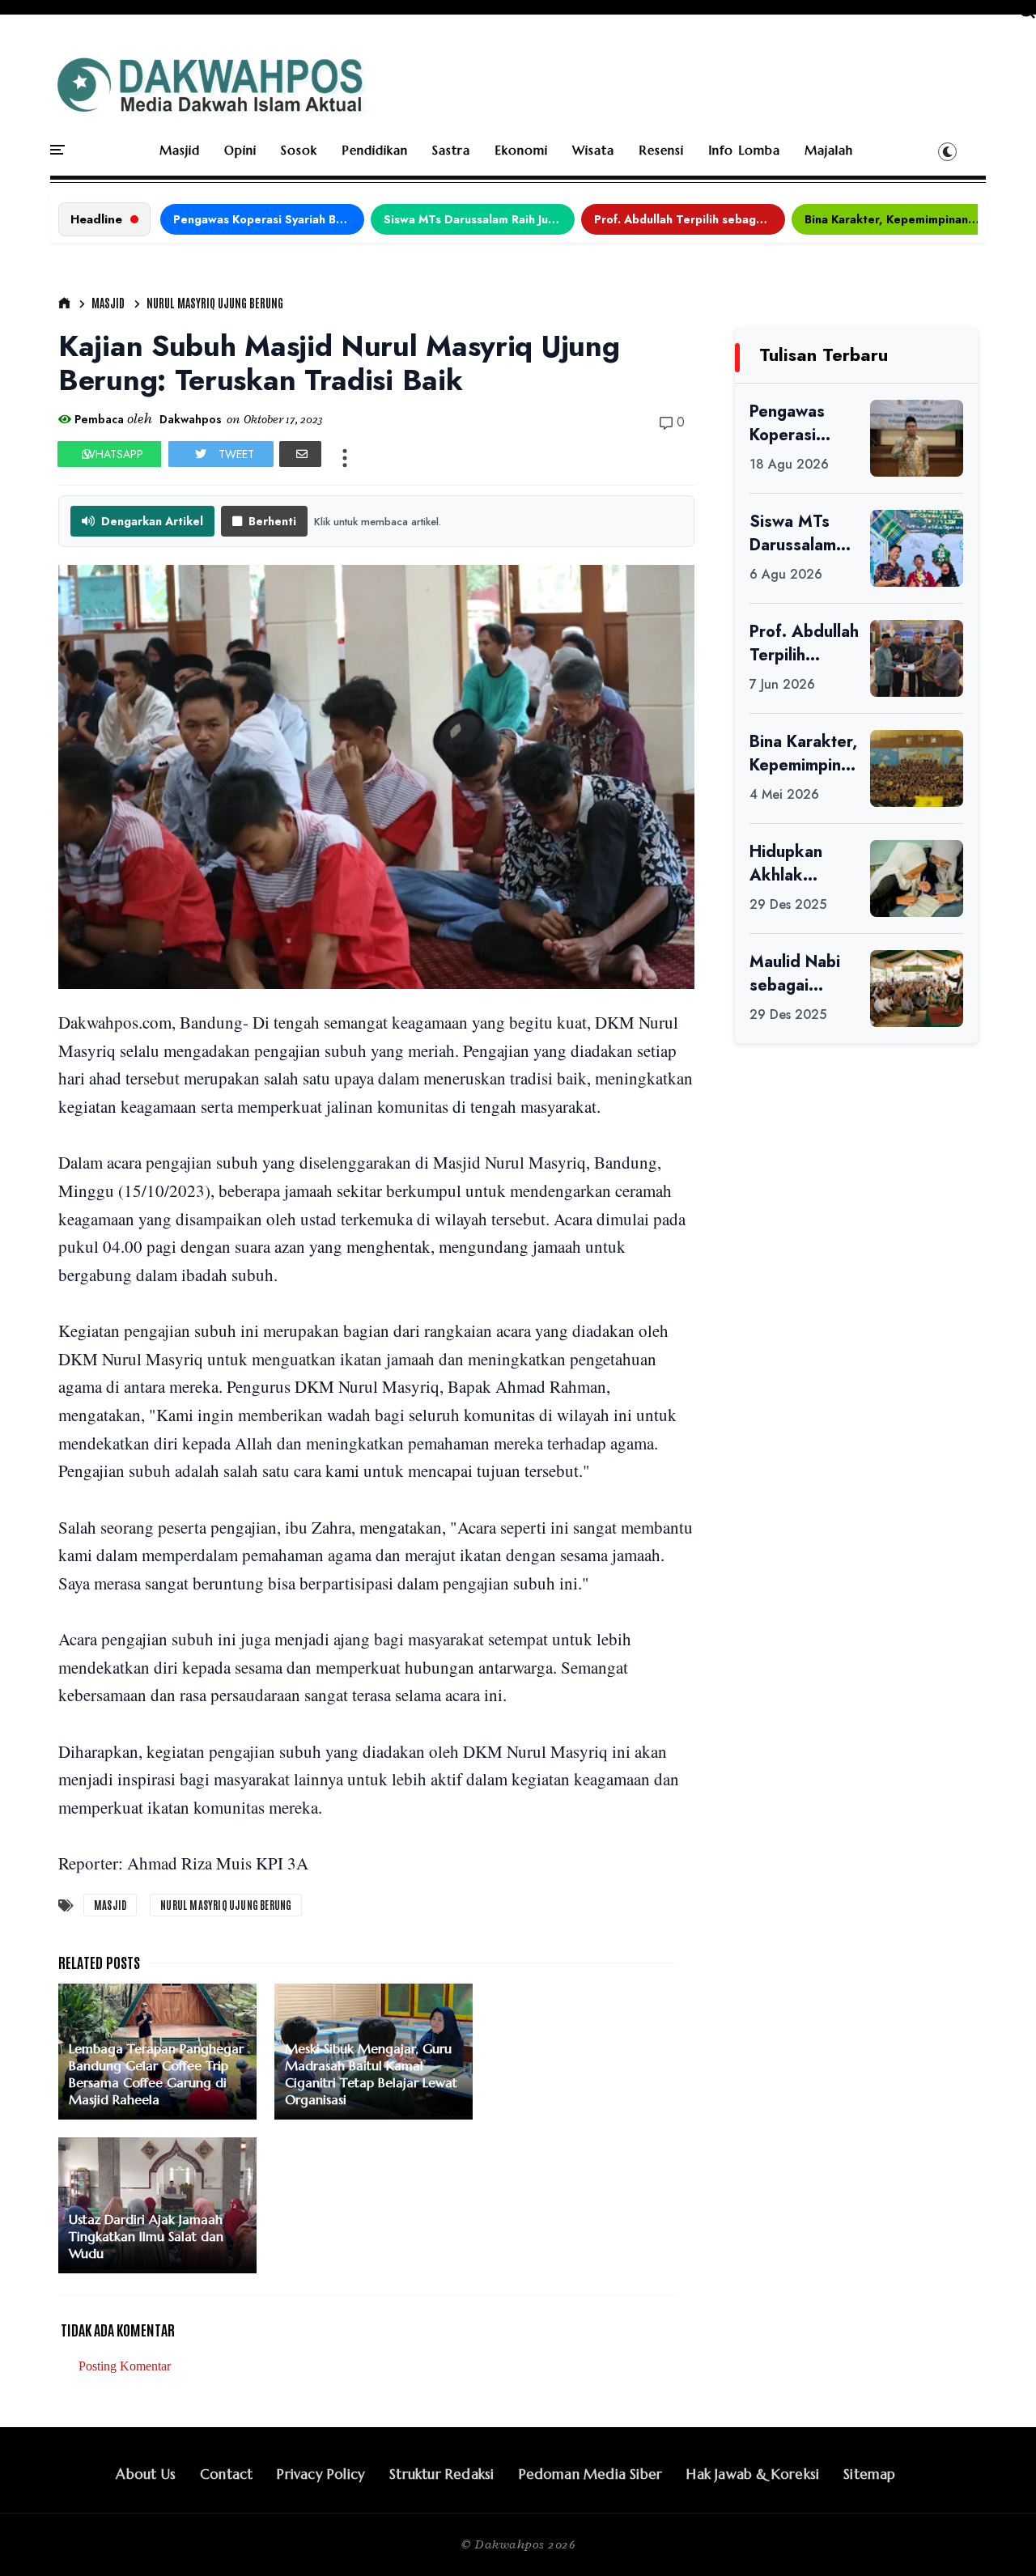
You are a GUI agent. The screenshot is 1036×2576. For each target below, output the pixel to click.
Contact (226, 2474)
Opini (240, 150)
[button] (947, 151)
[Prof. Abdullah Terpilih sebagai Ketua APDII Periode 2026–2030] (917, 658)
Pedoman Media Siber (591, 2474)
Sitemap (869, 2474)
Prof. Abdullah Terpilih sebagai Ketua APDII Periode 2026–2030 (690, 219)
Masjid (180, 150)
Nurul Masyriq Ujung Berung (215, 303)
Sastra (451, 150)
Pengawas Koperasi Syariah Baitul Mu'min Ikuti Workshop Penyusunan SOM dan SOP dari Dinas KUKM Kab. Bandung (269, 219)
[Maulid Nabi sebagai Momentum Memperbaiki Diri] (917, 989)
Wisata (593, 150)
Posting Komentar (125, 2366)
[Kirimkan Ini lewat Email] (300, 454)
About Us (146, 2474)
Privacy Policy (321, 2474)
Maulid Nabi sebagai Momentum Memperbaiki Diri (799, 974)
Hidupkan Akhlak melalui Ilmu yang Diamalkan (794, 864)
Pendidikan (375, 150)
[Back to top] (996, 2537)
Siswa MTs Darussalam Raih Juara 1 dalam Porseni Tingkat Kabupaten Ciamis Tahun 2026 (479, 219)
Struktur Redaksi (442, 2474)
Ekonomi (521, 150)
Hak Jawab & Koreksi (753, 2474)
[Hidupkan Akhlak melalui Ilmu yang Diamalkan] (917, 878)
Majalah (829, 150)
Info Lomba (744, 150)
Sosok (299, 150)
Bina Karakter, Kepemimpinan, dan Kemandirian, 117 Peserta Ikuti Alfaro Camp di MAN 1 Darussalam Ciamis (900, 219)
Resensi (661, 150)
